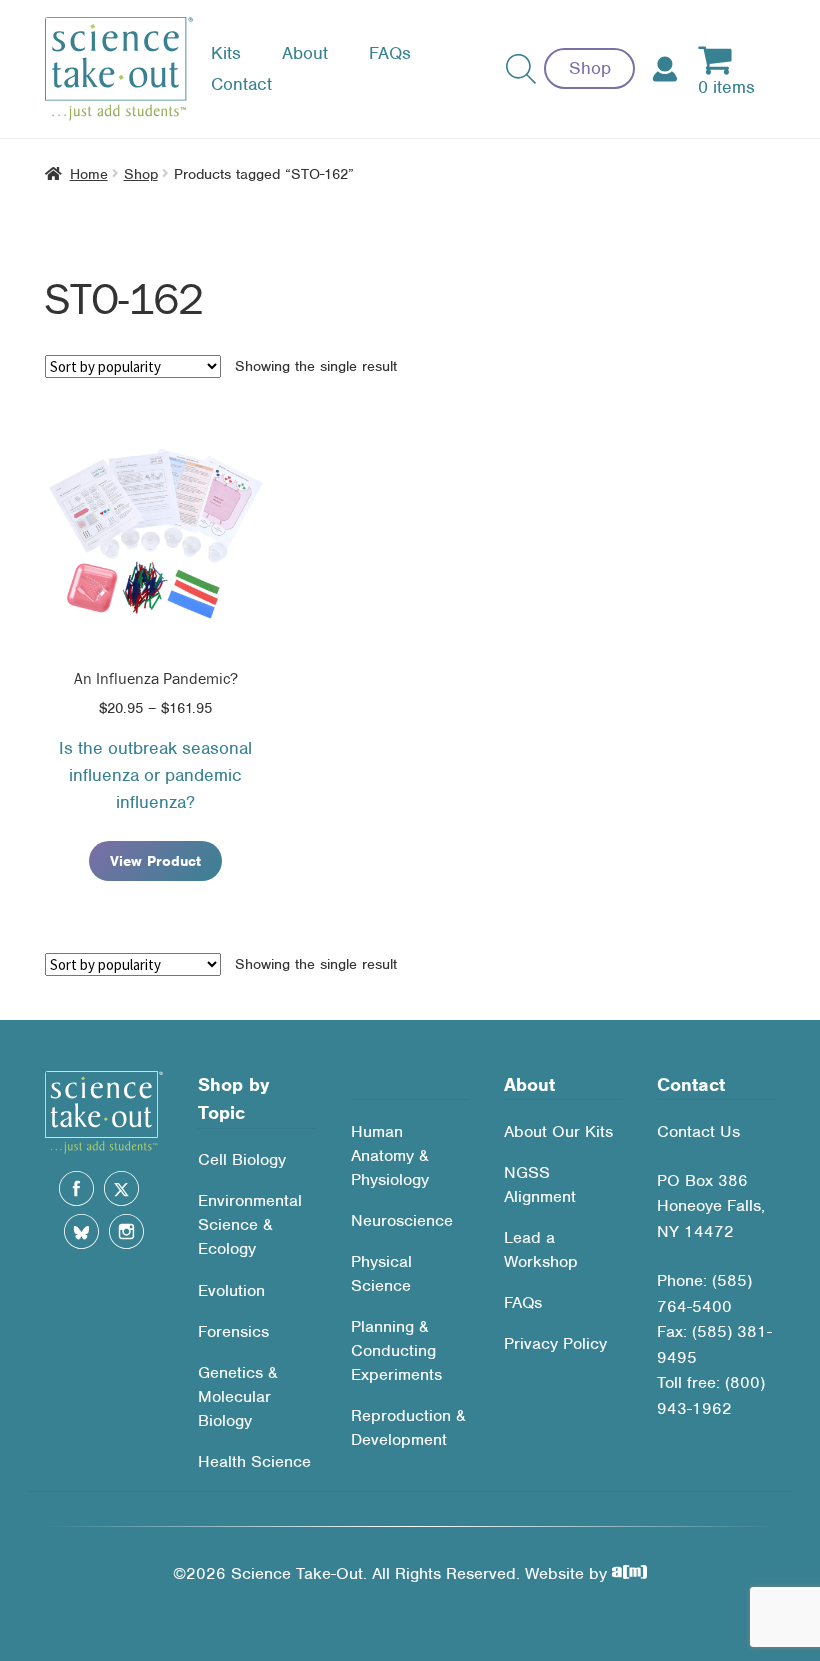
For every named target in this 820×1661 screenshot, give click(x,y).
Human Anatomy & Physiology (390, 1155)
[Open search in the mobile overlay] (521, 69)
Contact (241, 84)
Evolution (231, 1290)
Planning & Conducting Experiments (396, 1350)
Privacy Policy (555, 1343)
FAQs (390, 53)
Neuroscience (402, 1220)
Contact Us (698, 1131)
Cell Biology (242, 1159)
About (305, 53)
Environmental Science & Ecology (250, 1224)
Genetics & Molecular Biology (238, 1396)
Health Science (254, 1461)
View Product (155, 861)
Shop (590, 68)
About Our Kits (558, 1131)
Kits (226, 53)
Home (89, 174)
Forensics (233, 1331)
